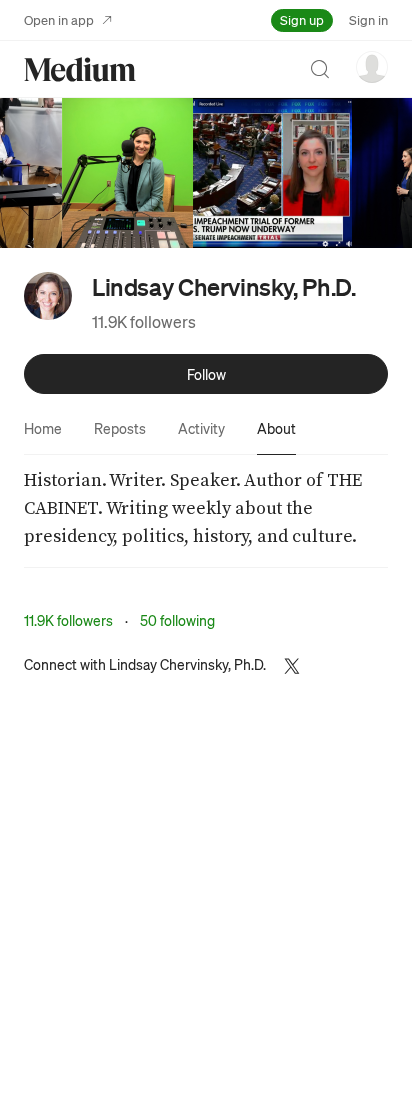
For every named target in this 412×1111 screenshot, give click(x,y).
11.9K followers (144, 321)
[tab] (43, 428)
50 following (177, 620)
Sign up (302, 19)
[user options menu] (372, 67)
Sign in (368, 19)
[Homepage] (80, 69)
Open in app (59, 19)
